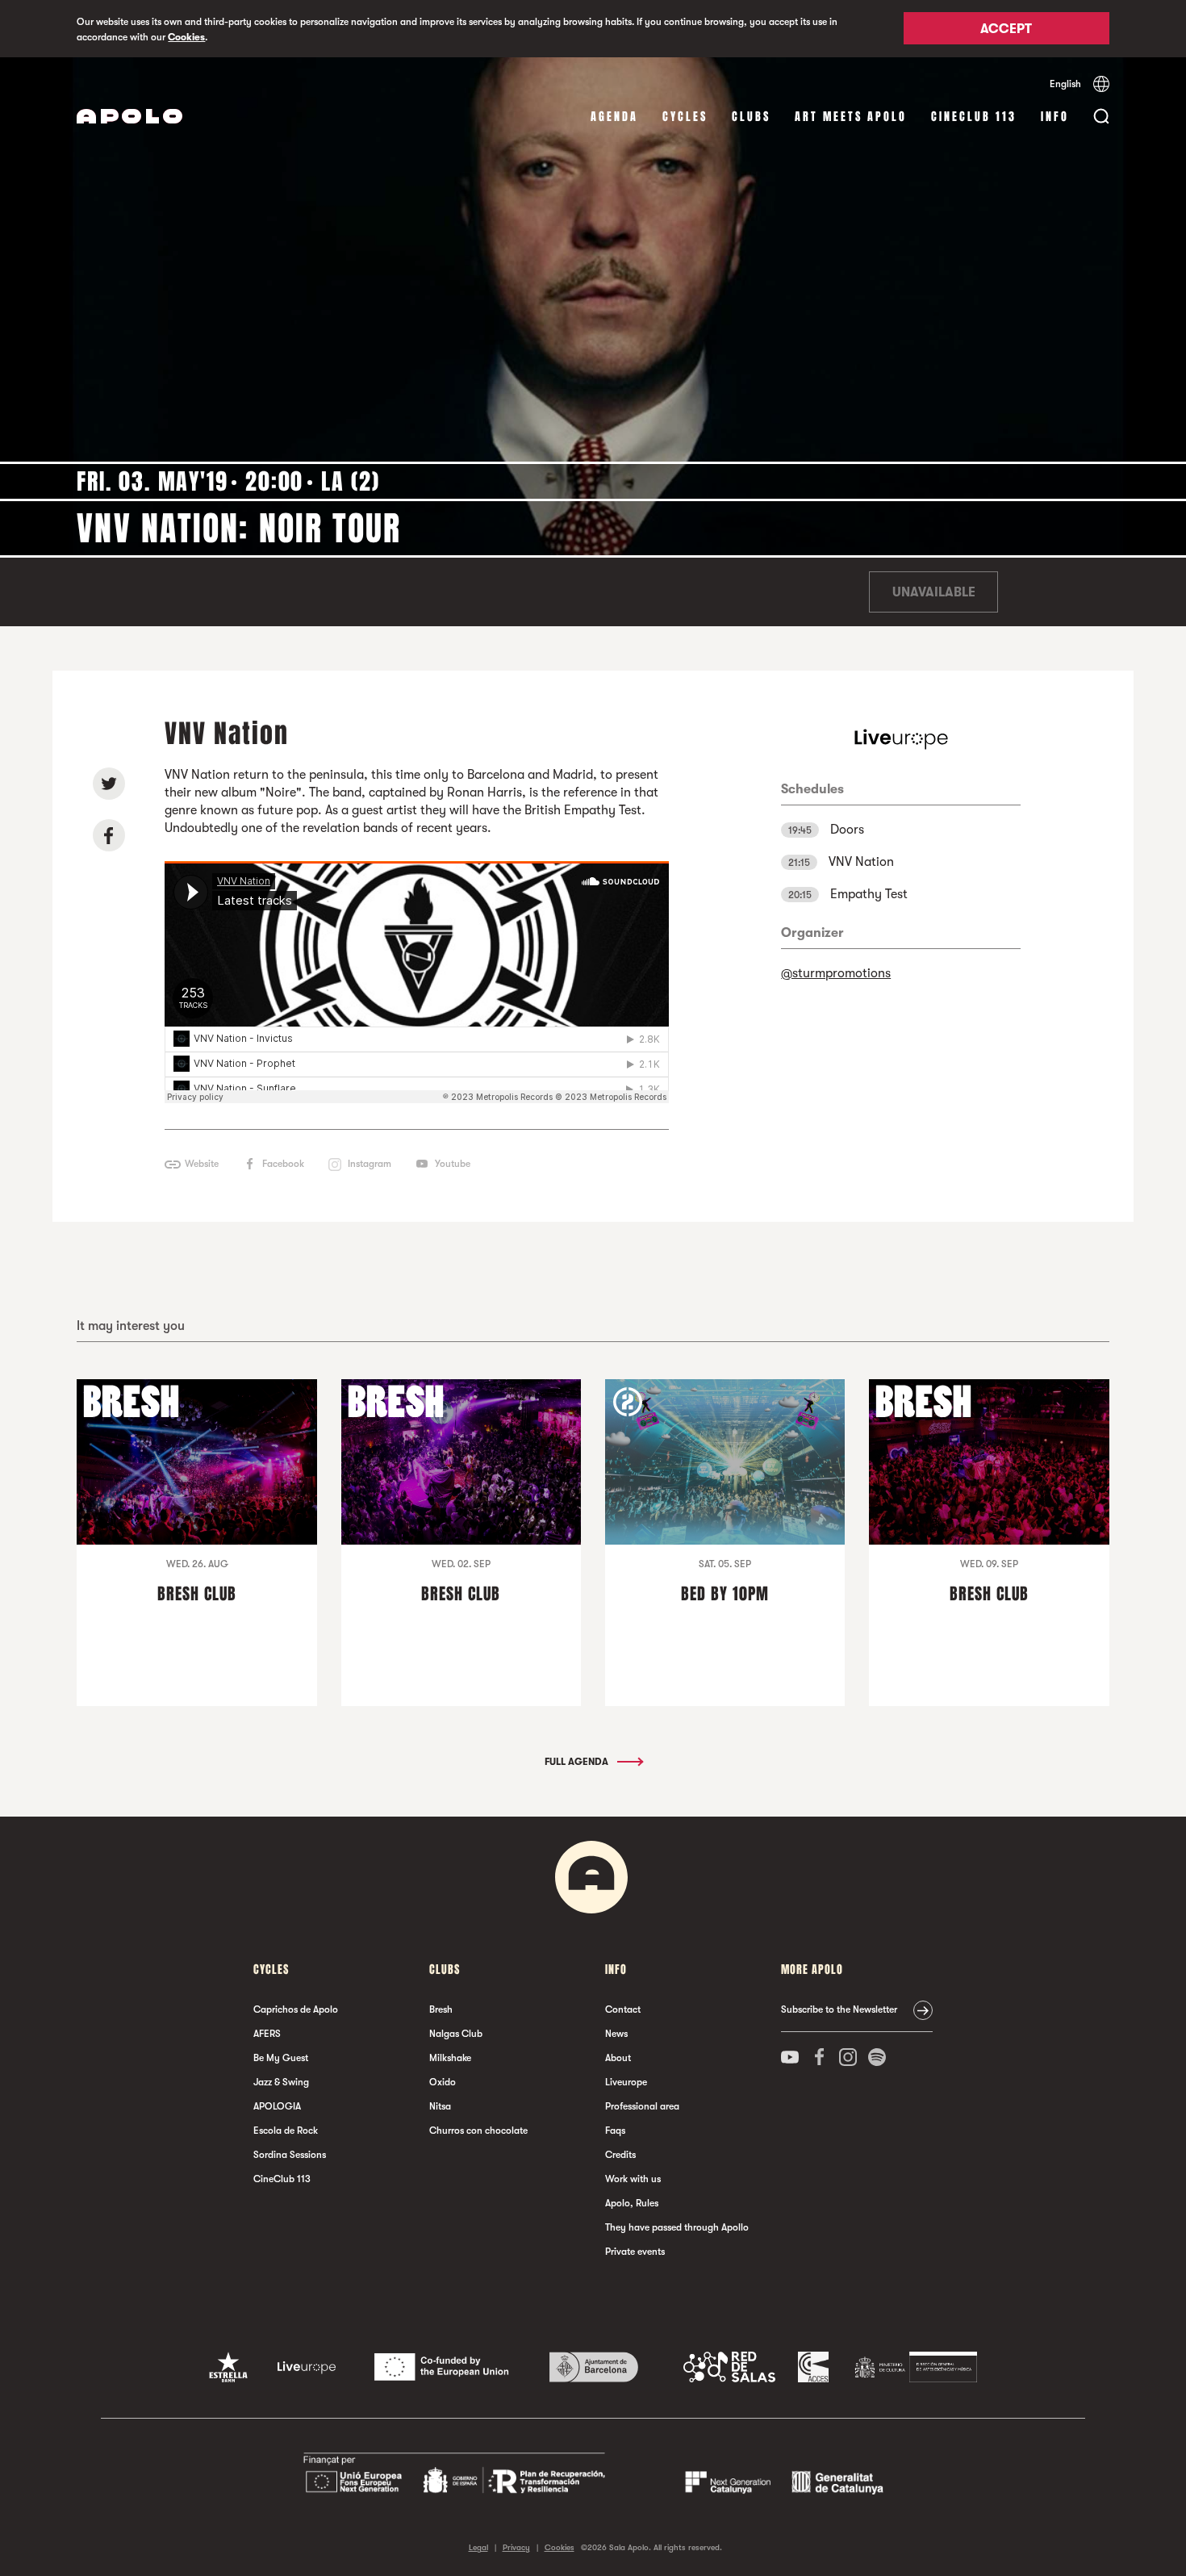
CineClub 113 (974, 117)
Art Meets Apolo (851, 117)
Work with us (633, 2179)
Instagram (370, 1164)
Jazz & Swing (281, 2082)
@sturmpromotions (836, 973)
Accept (1006, 30)
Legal (478, 2547)
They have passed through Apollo (677, 2227)
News (616, 2034)
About (618, 2058)
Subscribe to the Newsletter (839, 2009)
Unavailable (934, 592)
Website (202, 1164)
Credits (620, 2155)
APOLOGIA (277, 2106)
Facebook (283, 1164)
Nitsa (440, 2106)
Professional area (642, 2106)
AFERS (267, 2034)
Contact (623, 2009)
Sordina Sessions (290, 2155)
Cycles (685, 117)
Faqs (615, 2131)
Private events (635, 2252)
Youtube (453, 1164)
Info (1055, 117)
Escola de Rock (286, 2131)
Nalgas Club (456, 2034)
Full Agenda (578, 1762)
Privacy (516, 2547)
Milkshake (450, 2058)
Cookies (186, 37)
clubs (751, 117)
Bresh (441, 2009)
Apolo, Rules (632, 2203)
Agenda (614, 117)
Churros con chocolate (478, 2131)
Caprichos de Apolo (296, 2009)
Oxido (443, 2082)
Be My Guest (281, 2058)
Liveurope (626, 2082)
